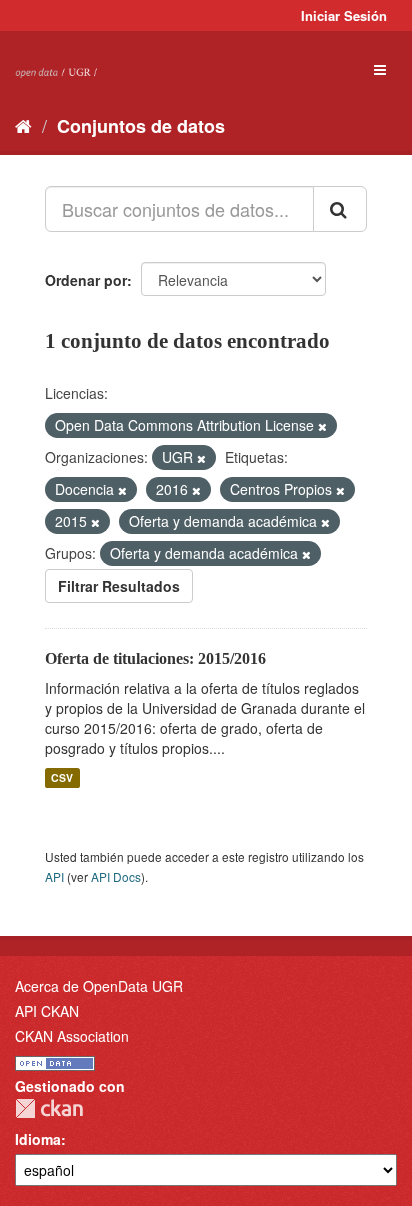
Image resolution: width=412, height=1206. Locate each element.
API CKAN (47, 1011)
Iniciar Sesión (344, 15)
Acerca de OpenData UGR (99, 986)
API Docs (116, 876)
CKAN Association (72, 1036)
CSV (62, 777)
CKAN (49, 1108)
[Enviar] (340, 209)
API (54, 876)
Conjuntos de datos (141, 126)
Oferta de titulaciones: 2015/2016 (155, 658)
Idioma (38, 1139)
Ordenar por (86, 280)
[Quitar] (322, 426)
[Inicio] (23, 125)
